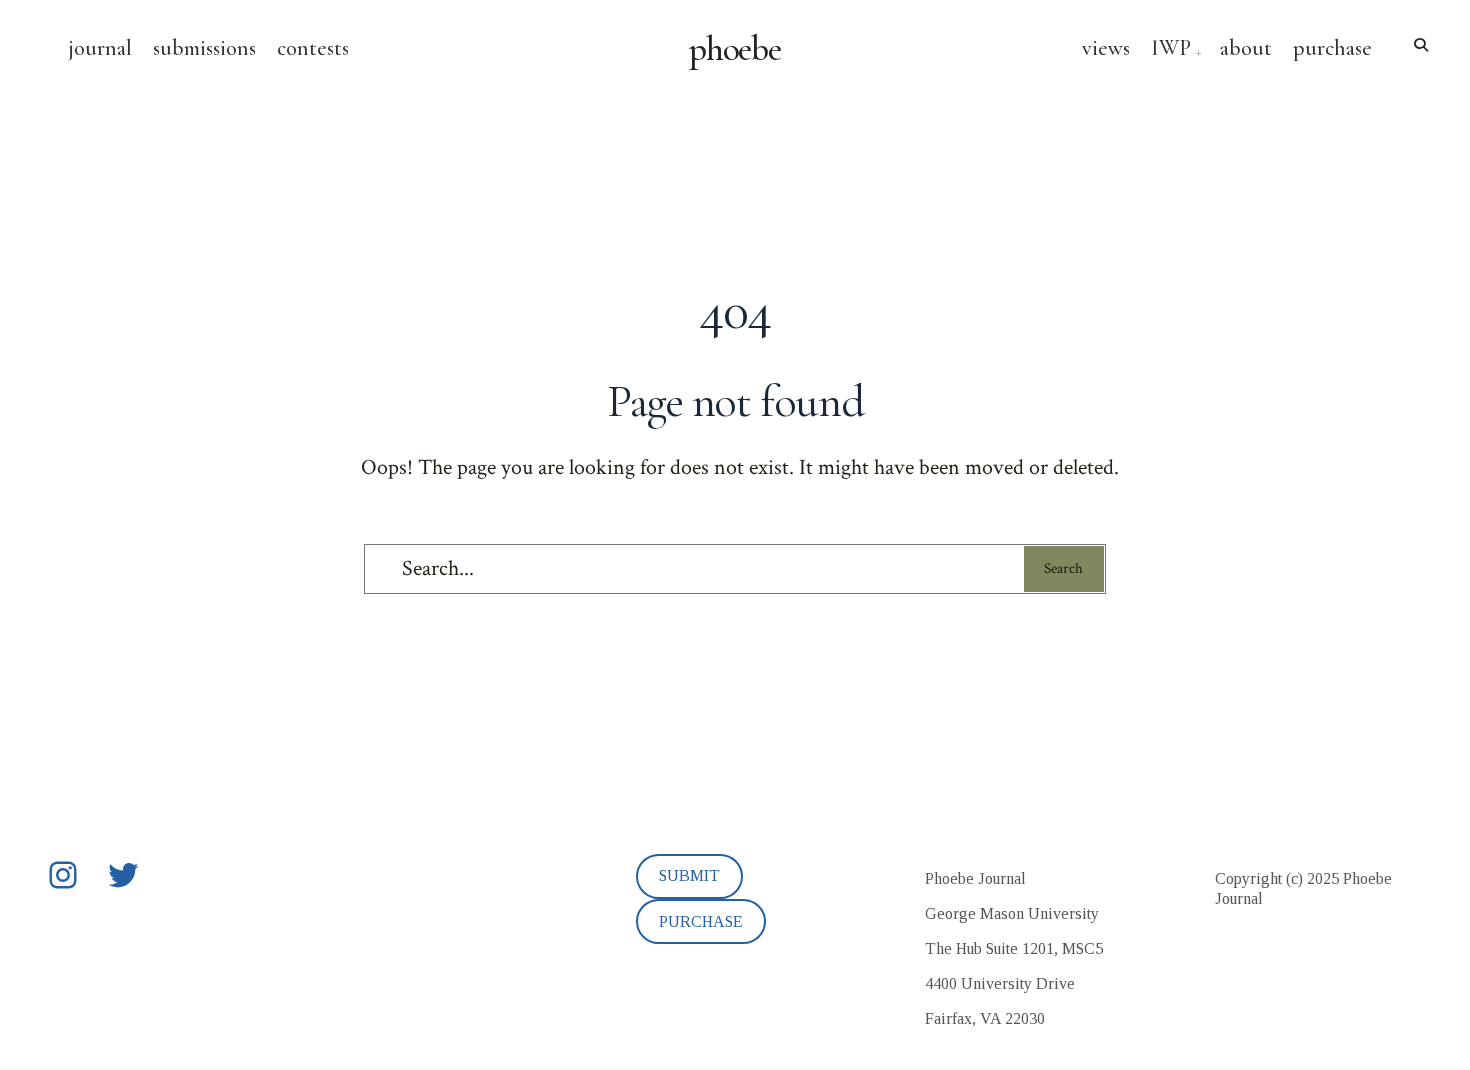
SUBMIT (689, 875)
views (1106, 48)
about (1246, 48)
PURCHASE (701, 921)
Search (1063, 568)
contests (313, 48)
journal (100, 48)
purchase (1332, 48)
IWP (1171, 48)
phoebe (735, 49)
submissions (204, 48)
